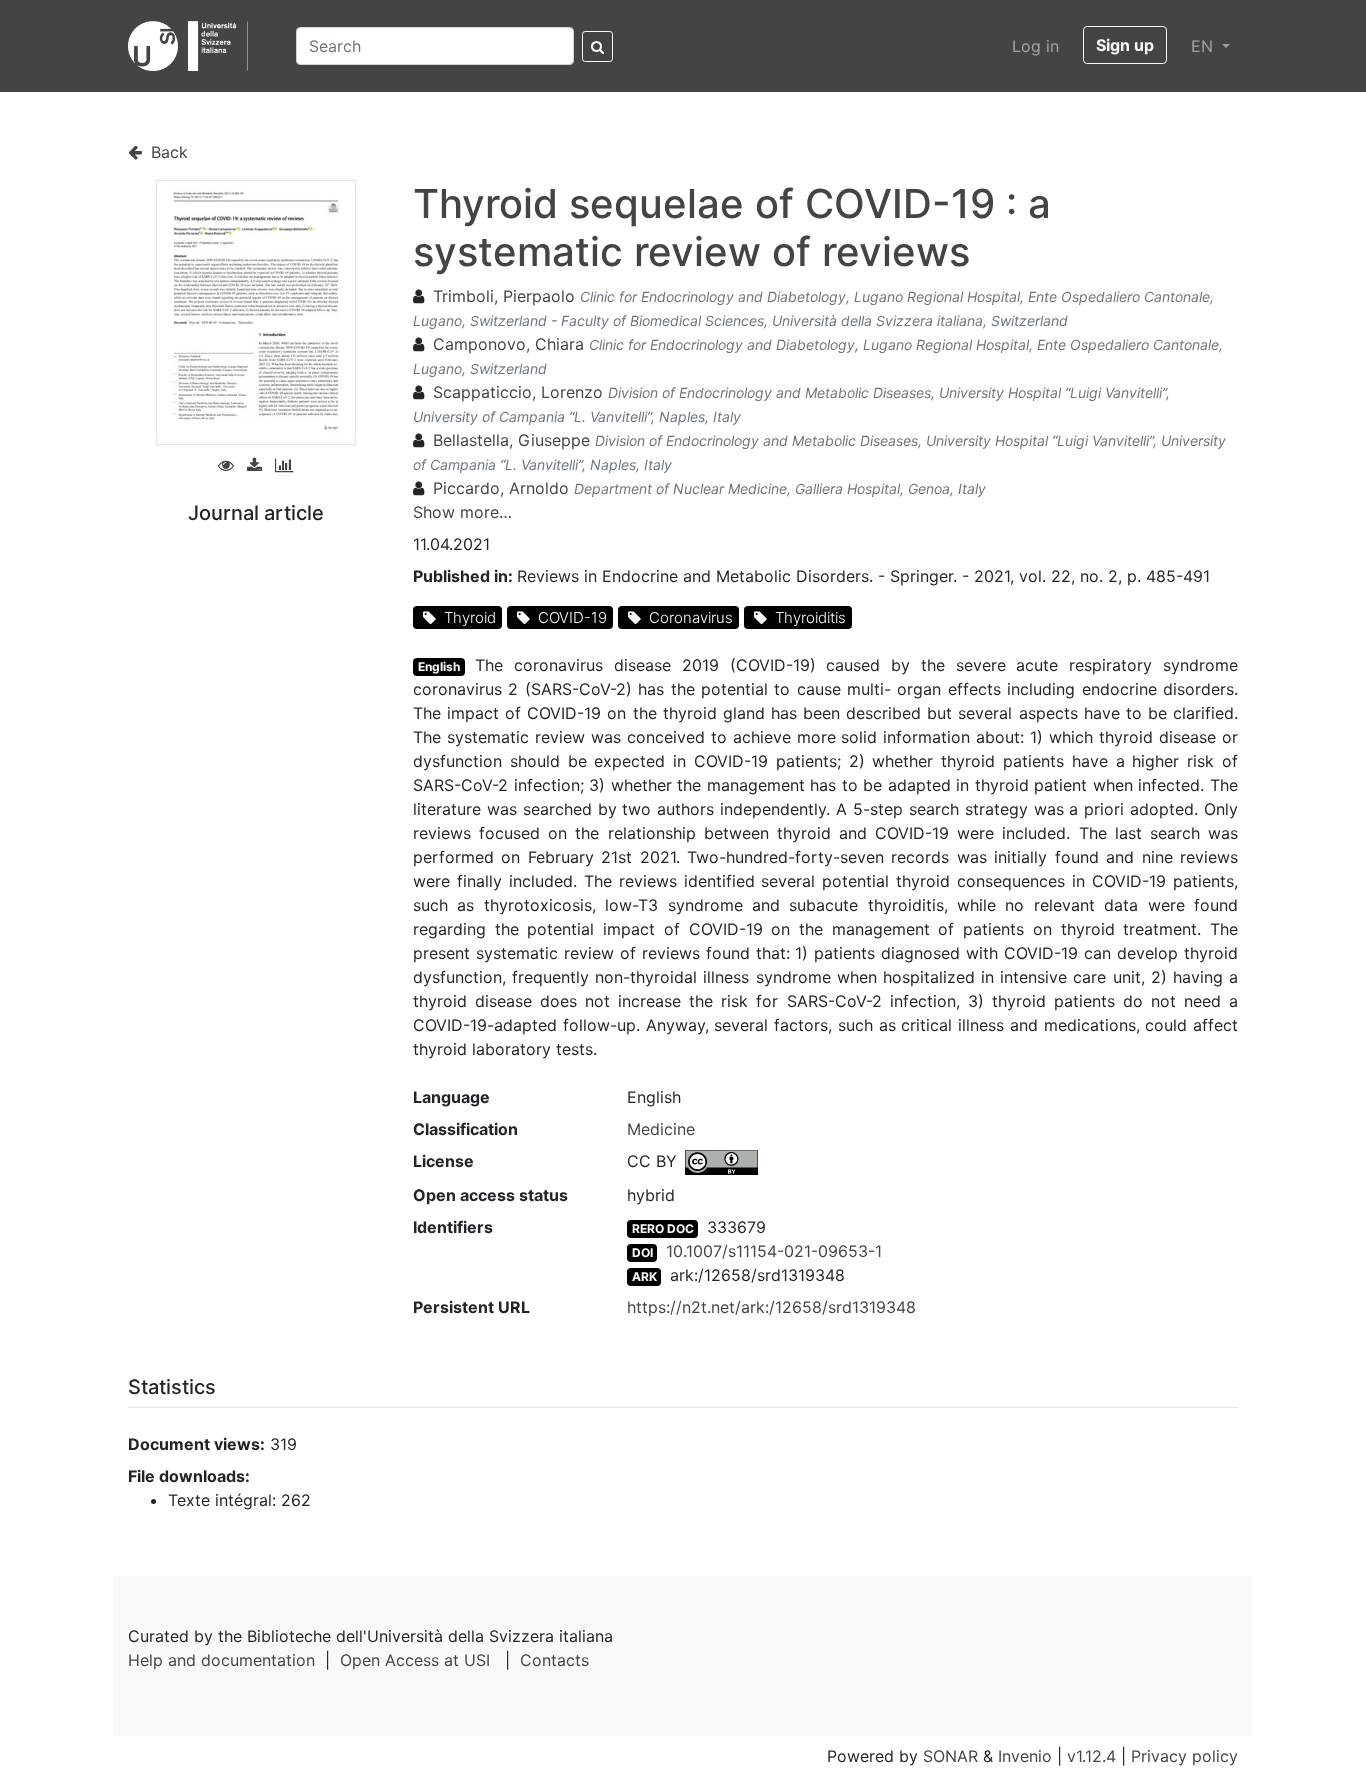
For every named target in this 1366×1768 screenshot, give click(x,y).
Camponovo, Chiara (508, 344)
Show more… (462, 512)
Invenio (1025, 1756)
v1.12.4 (1091, 1756)
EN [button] (1204, 46)
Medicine (661, 1129)
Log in (1035, 46)
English (439, 666)
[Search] (597, 46)
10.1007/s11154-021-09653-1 (774, 1251)
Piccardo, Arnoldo (501, 488)
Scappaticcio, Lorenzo (518, 392)
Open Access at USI (415, 1660)
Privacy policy (1184, 1756)
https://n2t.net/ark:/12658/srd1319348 (771, 1307)
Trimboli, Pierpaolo (504, 296)
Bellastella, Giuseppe (511, 440)
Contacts (554, 1660)
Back (167, 152)
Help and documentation (221, 1660)
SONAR (950, 1756)
